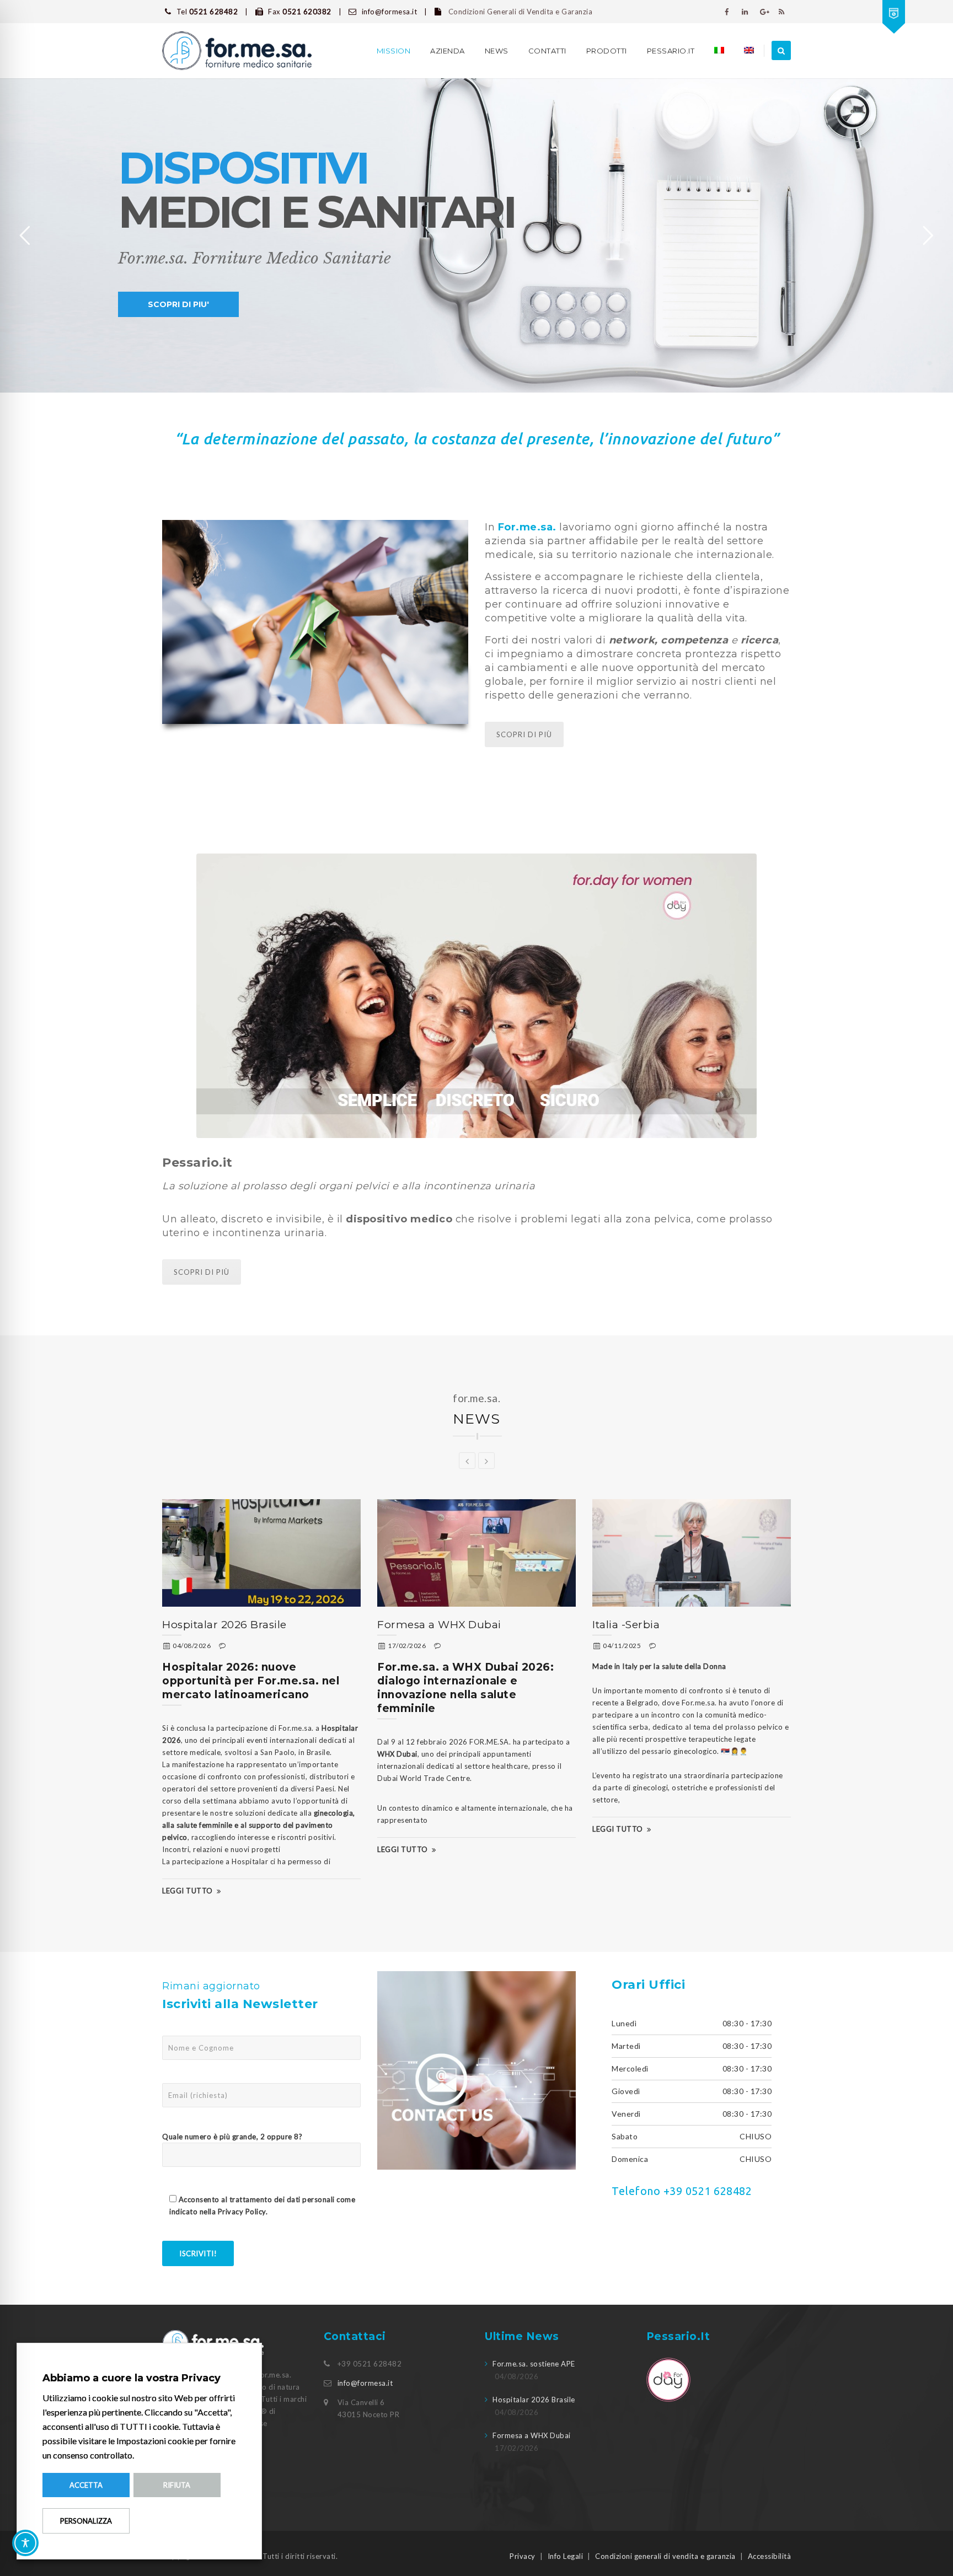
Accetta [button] (86, 2485)
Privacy (523, 2556)
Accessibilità (770, 2556)
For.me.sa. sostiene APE (534, 2364)
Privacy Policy (242, 2212)
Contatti (547, 51)
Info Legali (566, 2556)
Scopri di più (524, 734)
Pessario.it (671, 51)
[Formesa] (237, 51)
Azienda (448, 51)
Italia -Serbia (626, 1625)
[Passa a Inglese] (749, 51)
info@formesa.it (365, 2383)
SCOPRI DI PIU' (178, 304)
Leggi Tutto (188, 1891)
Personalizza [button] (86, 2521)
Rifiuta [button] (177, 2485)
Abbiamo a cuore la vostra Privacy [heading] (132, 2378)
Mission (394, 51)
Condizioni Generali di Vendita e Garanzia (519, 12)
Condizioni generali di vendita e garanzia (665, 2556)
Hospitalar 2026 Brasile (224, 1625)
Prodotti (607, 51)
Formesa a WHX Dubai (439, 1625)
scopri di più (202, 1272)
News (497, 51)
